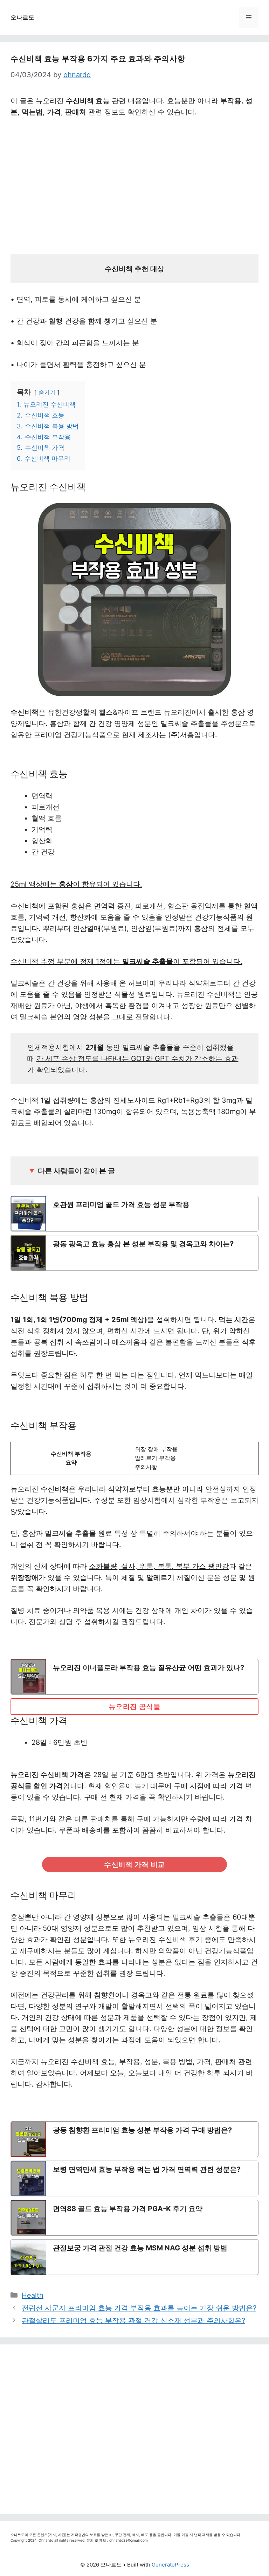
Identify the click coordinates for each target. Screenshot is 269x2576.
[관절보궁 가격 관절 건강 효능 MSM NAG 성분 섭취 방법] (134, 2257)
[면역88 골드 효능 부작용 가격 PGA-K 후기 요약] (134, 2218)
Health (33, 2295)
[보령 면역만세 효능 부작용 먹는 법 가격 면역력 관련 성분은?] (134, 2178)
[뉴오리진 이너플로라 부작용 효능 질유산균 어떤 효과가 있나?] (134, 1677)
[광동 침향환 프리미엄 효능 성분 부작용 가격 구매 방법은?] (134, 2139)
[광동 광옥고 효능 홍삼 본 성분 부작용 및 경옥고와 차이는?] (134, 1253)
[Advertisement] (134, 188)
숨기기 (47, 392)
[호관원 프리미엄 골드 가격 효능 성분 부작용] (134, 1214)
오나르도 (22, 18)
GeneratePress (170, 2565)
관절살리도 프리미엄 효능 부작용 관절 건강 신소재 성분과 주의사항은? (133, 2321)
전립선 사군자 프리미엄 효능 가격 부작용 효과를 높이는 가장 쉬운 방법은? (139, 2308)
